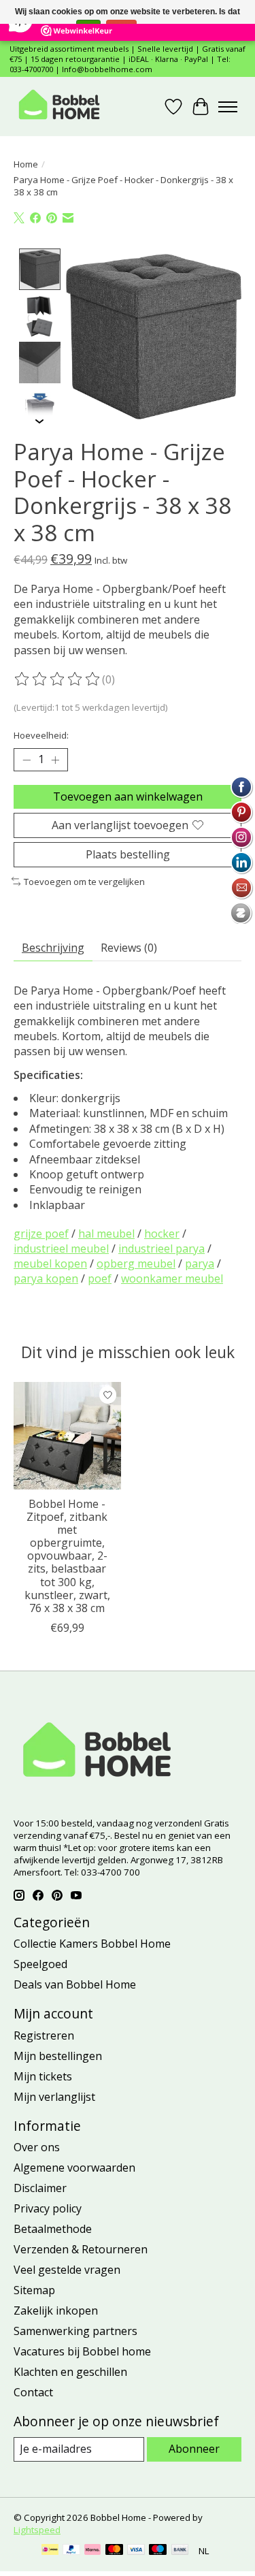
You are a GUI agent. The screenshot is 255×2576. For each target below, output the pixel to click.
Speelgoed (40, 1964)
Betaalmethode (53, 2229)
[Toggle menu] (228, 107)
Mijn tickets (43, 2076)
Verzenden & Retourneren (81, 2249)
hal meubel (106, 1234)
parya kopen (46, 1278)
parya (200, 1263)
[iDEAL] (50, 2551)
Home (26, 164)
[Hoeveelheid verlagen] (27, 760)
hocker (162, 1234)
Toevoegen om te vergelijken (84, 882)
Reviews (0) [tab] (129, 948)
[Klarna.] (92, 2551)
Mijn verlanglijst (54, 2097)
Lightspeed (37, 2530)
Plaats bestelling (128, 854)
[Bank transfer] (180, 2551)
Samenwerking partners (75, 2331)
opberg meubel (136, 1263)
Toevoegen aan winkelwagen (128, 796)
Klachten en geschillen (70, 2372)
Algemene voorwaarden (74, 2168)
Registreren (44, 2035)
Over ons (37, 2147)
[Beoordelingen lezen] (58, 679)
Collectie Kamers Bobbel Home (92, 1944)
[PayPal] (71, 2551)
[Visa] (136, 2551)
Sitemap (34, 2290)
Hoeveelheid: (41, 735)
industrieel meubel (61, 1249)
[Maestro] (158, 2551)
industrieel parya (161, 1249)
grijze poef (41, 1234)
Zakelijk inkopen (56, 2311)
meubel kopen (50, 1263)
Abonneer (194, 2449)
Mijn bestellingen (58, 2056)
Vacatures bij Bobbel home (82, 2351)
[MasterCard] (114, 2551)
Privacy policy (48, 2208)
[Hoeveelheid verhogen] (55, 760)
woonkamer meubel (172, 1278)
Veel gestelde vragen (67, 2270)
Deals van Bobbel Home (75, 1984)
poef (100, 1278)
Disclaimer (40, 2188)
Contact (33, 2392)
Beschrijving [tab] (53, 948)
